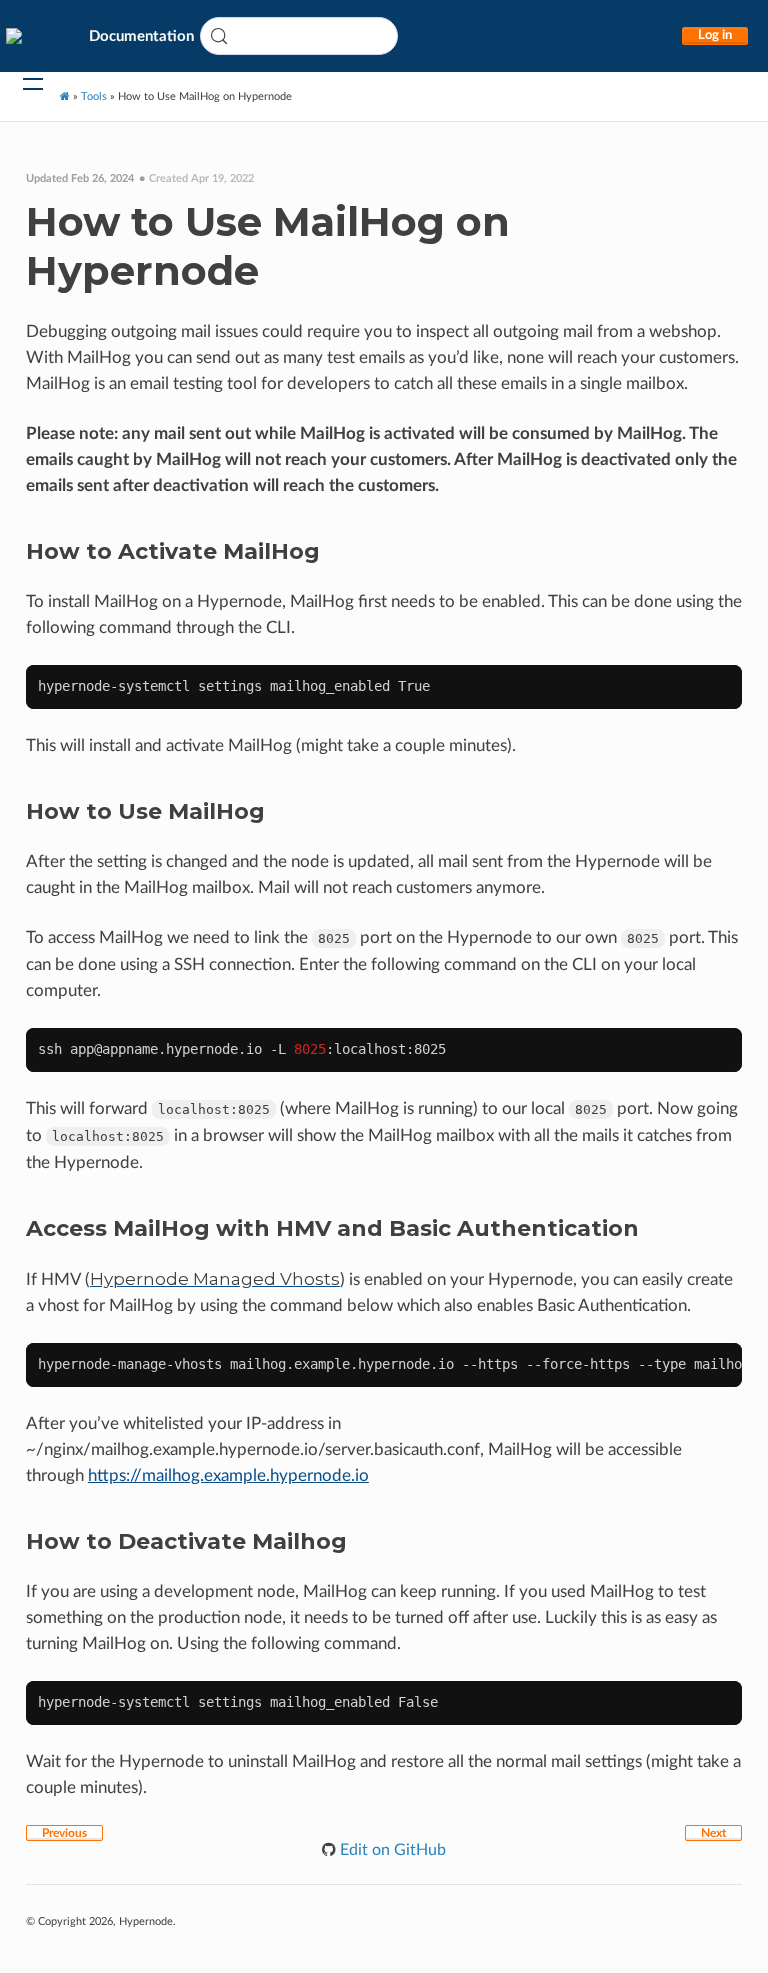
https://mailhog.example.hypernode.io (228, 1475)
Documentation (141, 36)
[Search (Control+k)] (299, 36)
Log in (715, 35)
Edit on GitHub (391, 1850)
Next (713, 1833)
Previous (64, 1833)
